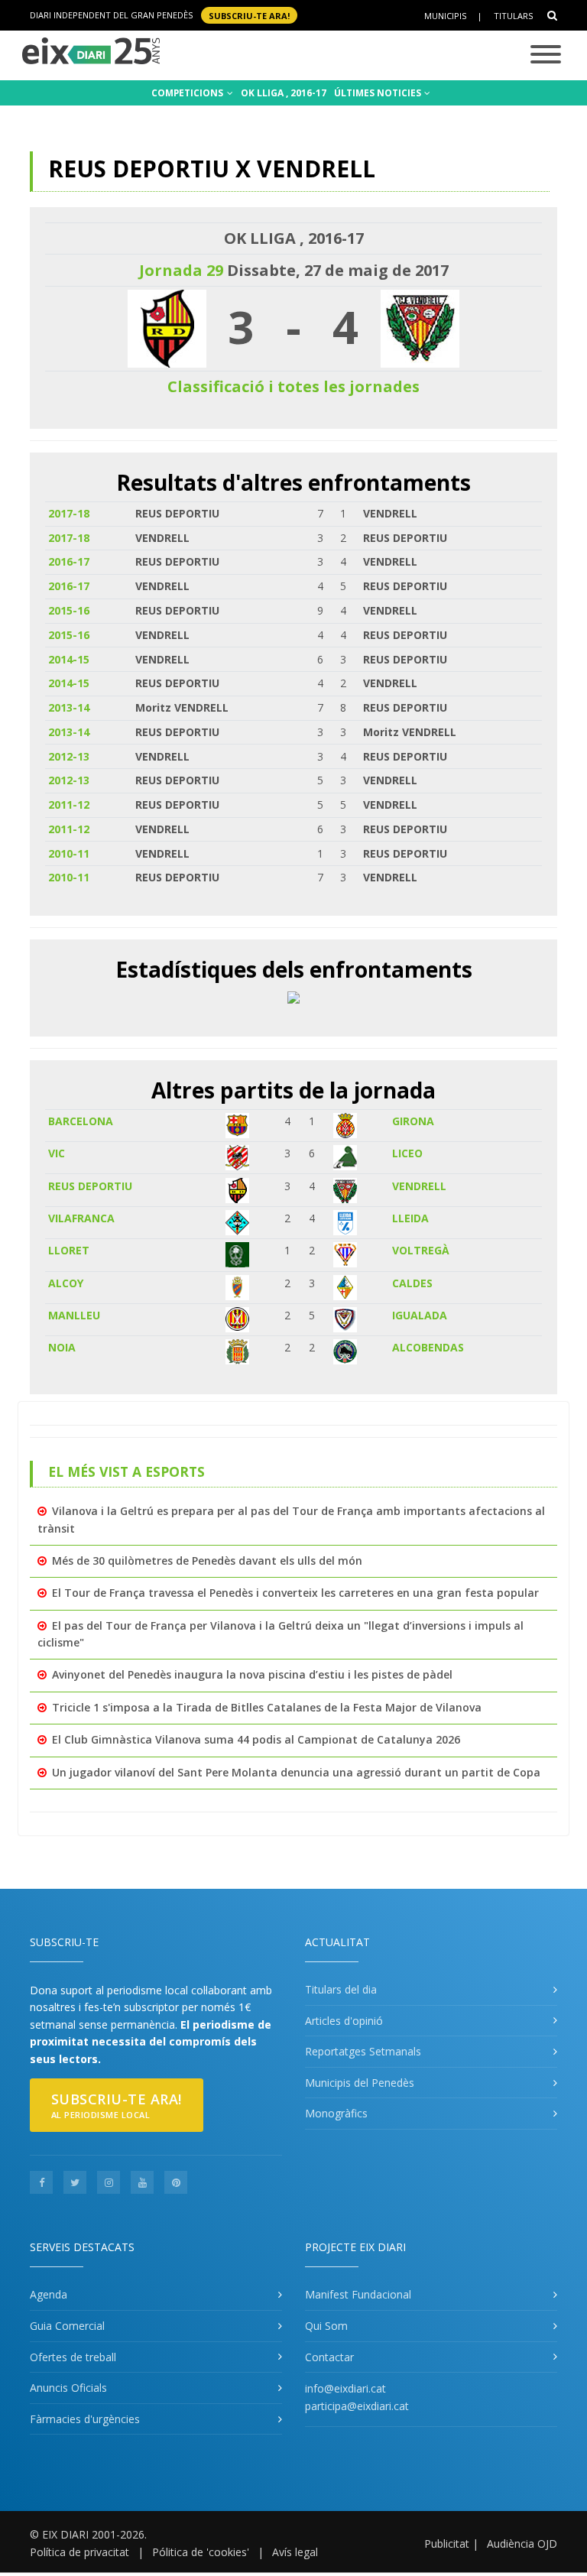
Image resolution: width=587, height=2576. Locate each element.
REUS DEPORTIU (90, 1186)
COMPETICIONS (188, 93)
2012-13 (69, 756)
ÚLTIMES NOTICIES (379, 93)
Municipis (445, 16)
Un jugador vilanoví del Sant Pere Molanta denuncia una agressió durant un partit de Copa (296, 1772)
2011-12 (69, 805)
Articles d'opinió (344, 2021)
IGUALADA (420, 1315)
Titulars (513, 16)
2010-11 (69, 853)
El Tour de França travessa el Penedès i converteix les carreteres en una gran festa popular (295, 1593)
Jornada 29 (181, 270)
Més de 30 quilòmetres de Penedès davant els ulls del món (207, 1561)
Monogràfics (336, 2113)
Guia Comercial (67, 2326)
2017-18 (69, 513)
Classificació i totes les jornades (293, 386)
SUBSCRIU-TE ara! (249, 15)
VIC (57, 1153)
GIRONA (413, 1121)
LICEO (407, 1153)
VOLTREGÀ (421, 1250)
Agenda (49, 2294)
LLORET (69, 1250)
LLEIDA (410, 1218)
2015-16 (69, 610)
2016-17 (69, 561)
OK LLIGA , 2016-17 (284, 93)
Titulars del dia (341, 1989)
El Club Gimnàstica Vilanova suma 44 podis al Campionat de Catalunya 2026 (256, 1739)
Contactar (329, 2357)
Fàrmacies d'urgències (85, 2419)
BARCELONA (81, 1121)
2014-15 (69, 659)
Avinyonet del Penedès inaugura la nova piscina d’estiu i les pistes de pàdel (252, 1674)
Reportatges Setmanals (363, 2051)
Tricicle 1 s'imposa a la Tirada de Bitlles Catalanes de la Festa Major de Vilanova (267, 1707)
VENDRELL (419, 1186)
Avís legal (295, 2552)
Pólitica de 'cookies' (201, 2552)
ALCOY (66, 1283)
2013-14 (69, 707)
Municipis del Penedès (360, 2083)
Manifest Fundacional (358, 2294)
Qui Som (326, 2326)
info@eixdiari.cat (345, 2388)
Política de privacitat (79, 2552)
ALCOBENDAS (428, 1347)
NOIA (62, 1347)
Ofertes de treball (73, 2357)
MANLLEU (74, 1315)
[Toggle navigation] (546, 55)
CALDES (412, 1283)
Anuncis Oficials (68, 2388)
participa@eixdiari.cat (357, 2406)
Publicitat (447, 2544)
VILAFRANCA (81, 1218)
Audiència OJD (522, 2544)
